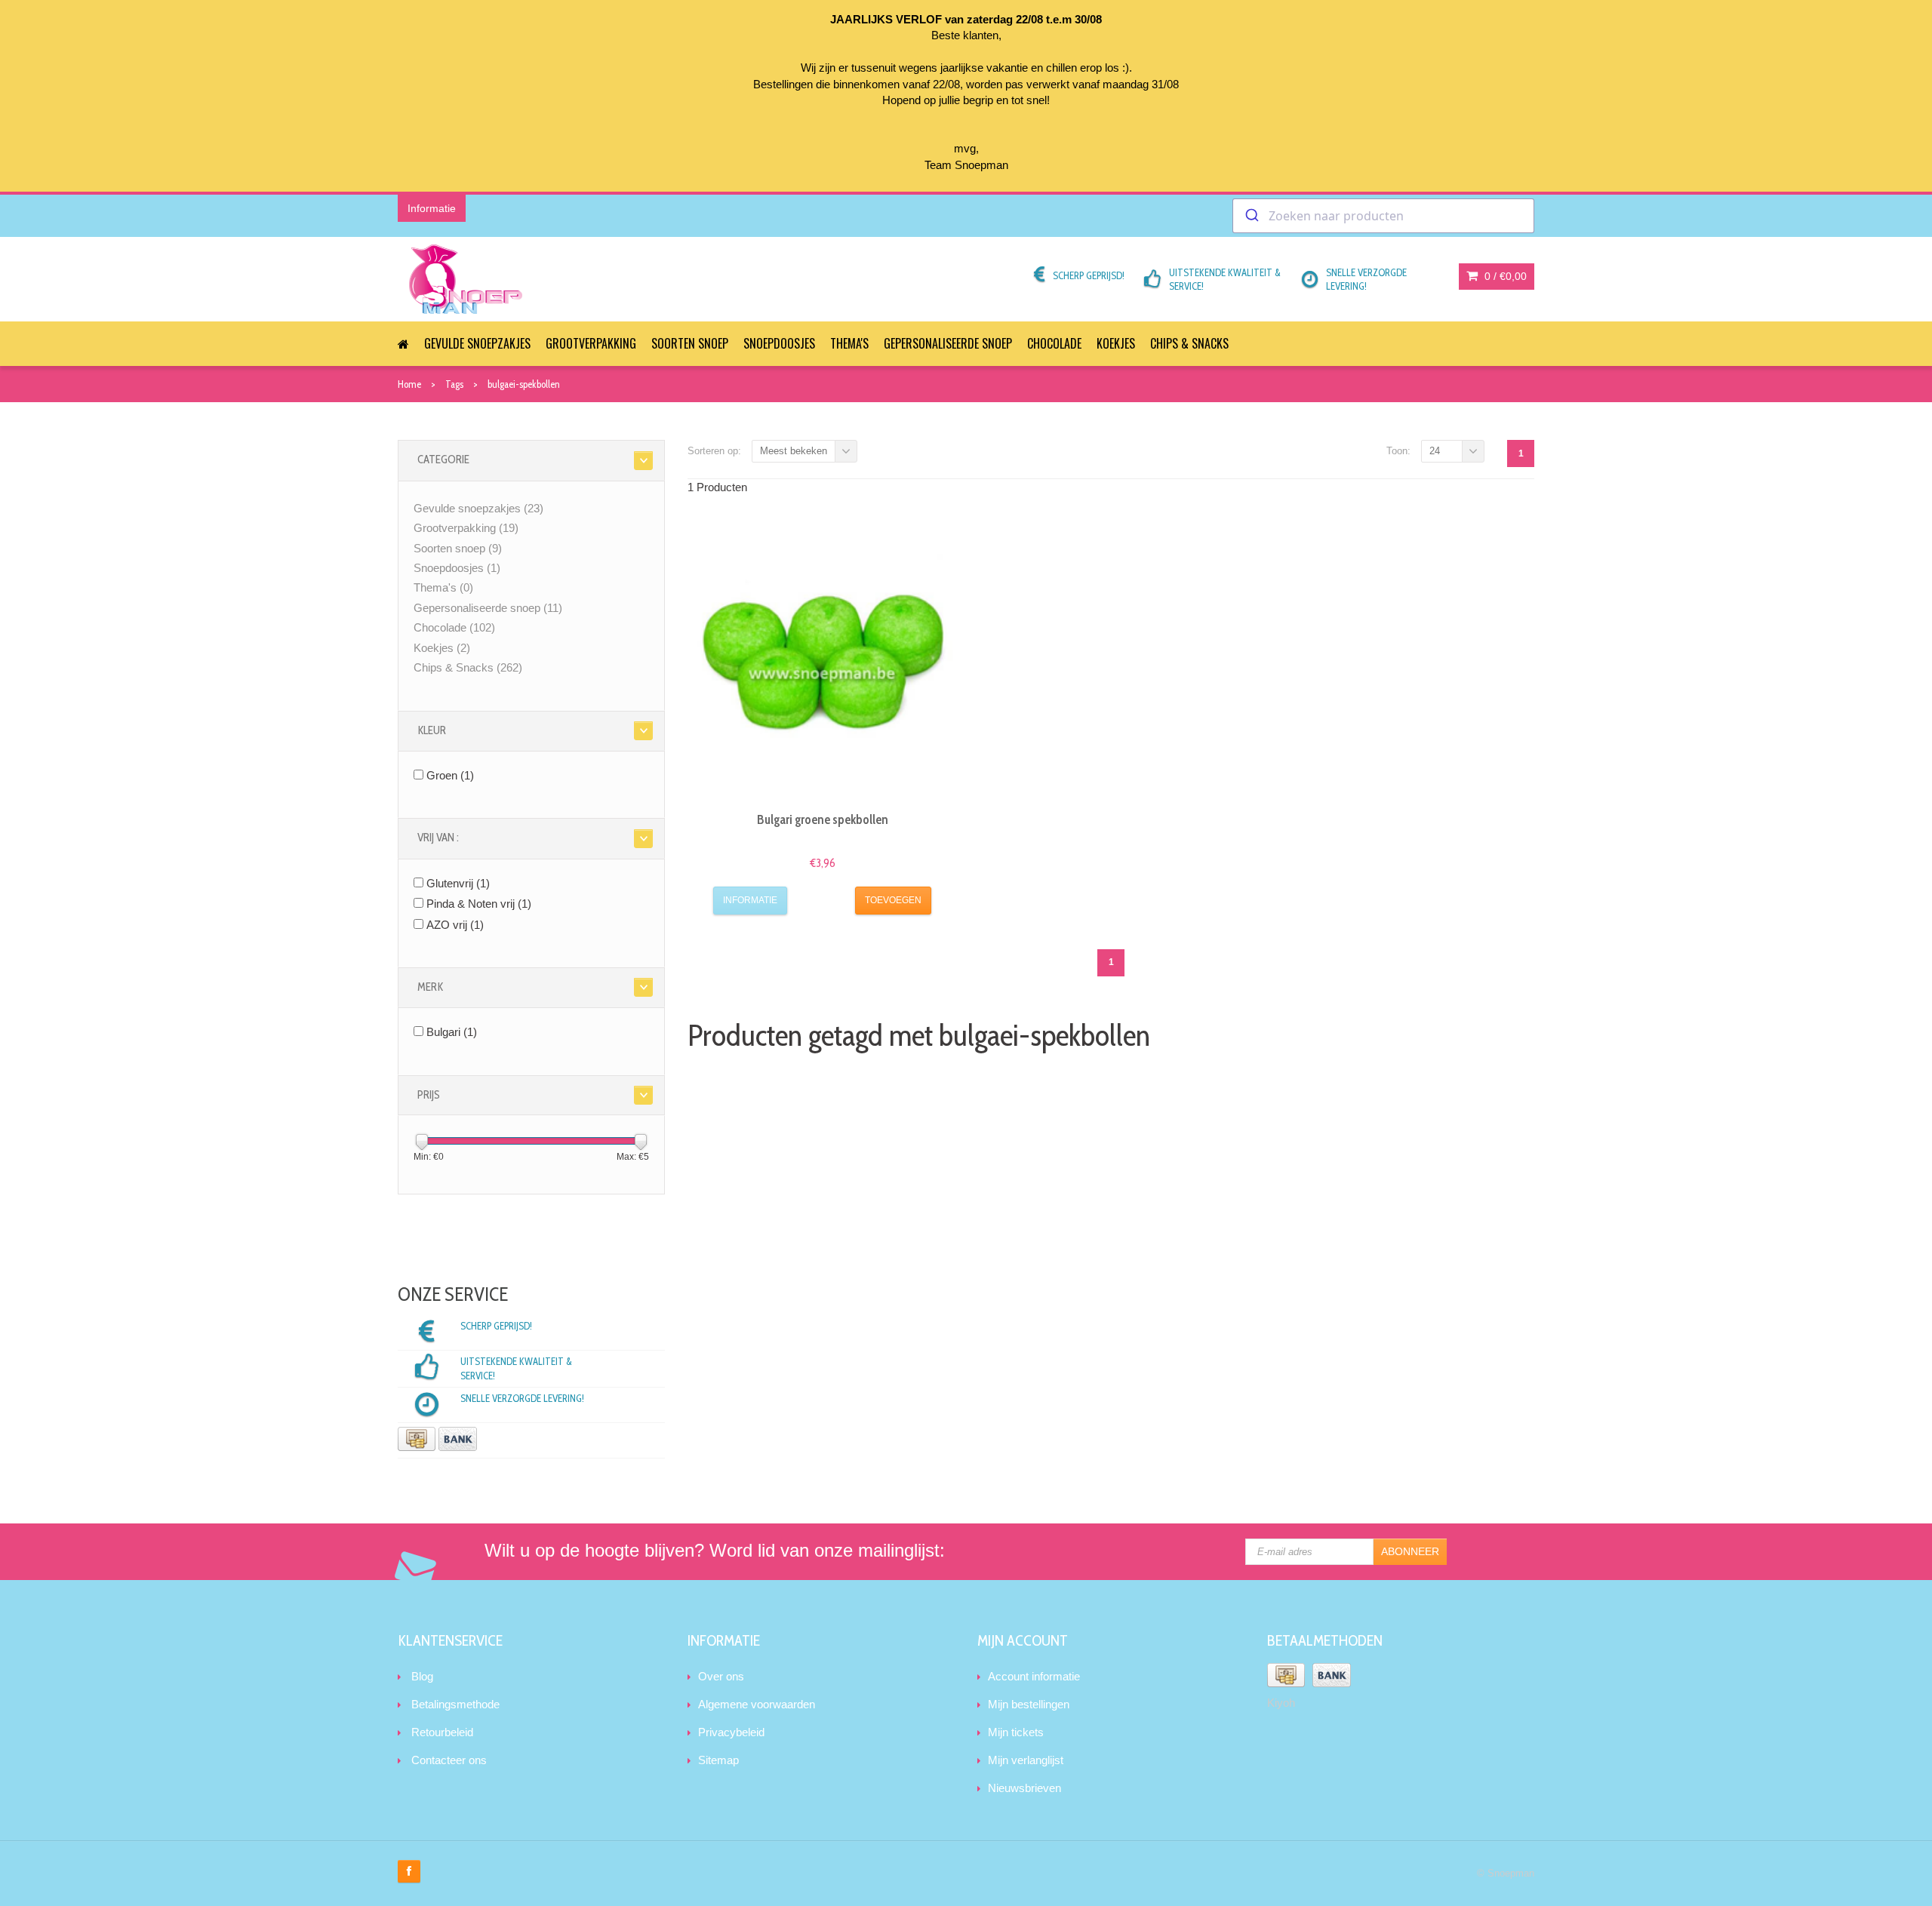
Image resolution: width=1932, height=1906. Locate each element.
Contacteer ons (449, 1760)
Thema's (849, 343)
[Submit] (1251, 216)
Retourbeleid (442, 1732)
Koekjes (1116, 343)
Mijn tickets (1016, 1732)
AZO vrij (455, 925)
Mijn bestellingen (1029, 1704)
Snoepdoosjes (779, 343)
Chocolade (1054, 343)
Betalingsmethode (455, 1704)
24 (1435, 451)
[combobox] (1383, 216)
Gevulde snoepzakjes (477, 343)
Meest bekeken (794, 451)
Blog (422, 1676)
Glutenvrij (458, 883)
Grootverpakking (591, 343)
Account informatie (1034, 1676)
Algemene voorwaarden (757, 1704)
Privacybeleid (731, 1732)
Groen (450, 775)
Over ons (721, 1676)
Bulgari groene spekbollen (823, 819)
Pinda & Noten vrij (479, 904)
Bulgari (452, 1032)
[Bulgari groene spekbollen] (823, 665)
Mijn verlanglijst (1026, 1760)
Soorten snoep (690, 343)
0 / (1504, 276)
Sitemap (718, 1760)
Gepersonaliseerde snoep (948, 343)
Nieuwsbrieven (1024, 1788)
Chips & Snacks (1189, 343)
